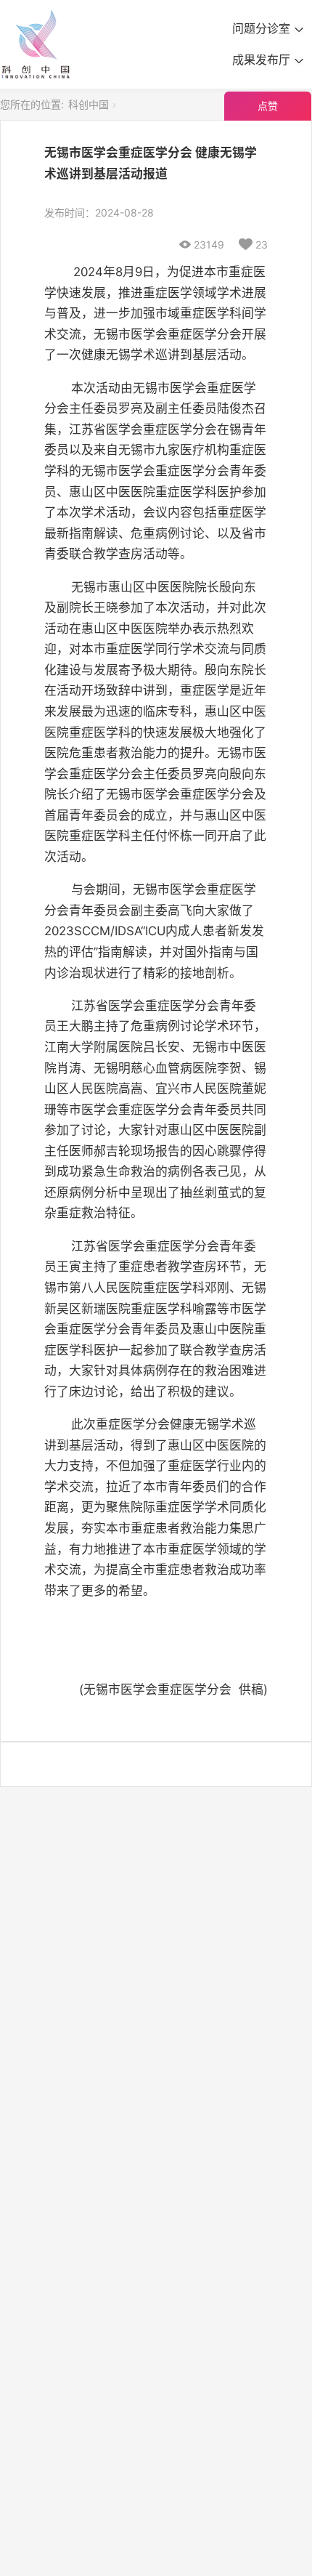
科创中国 (89, 104)
